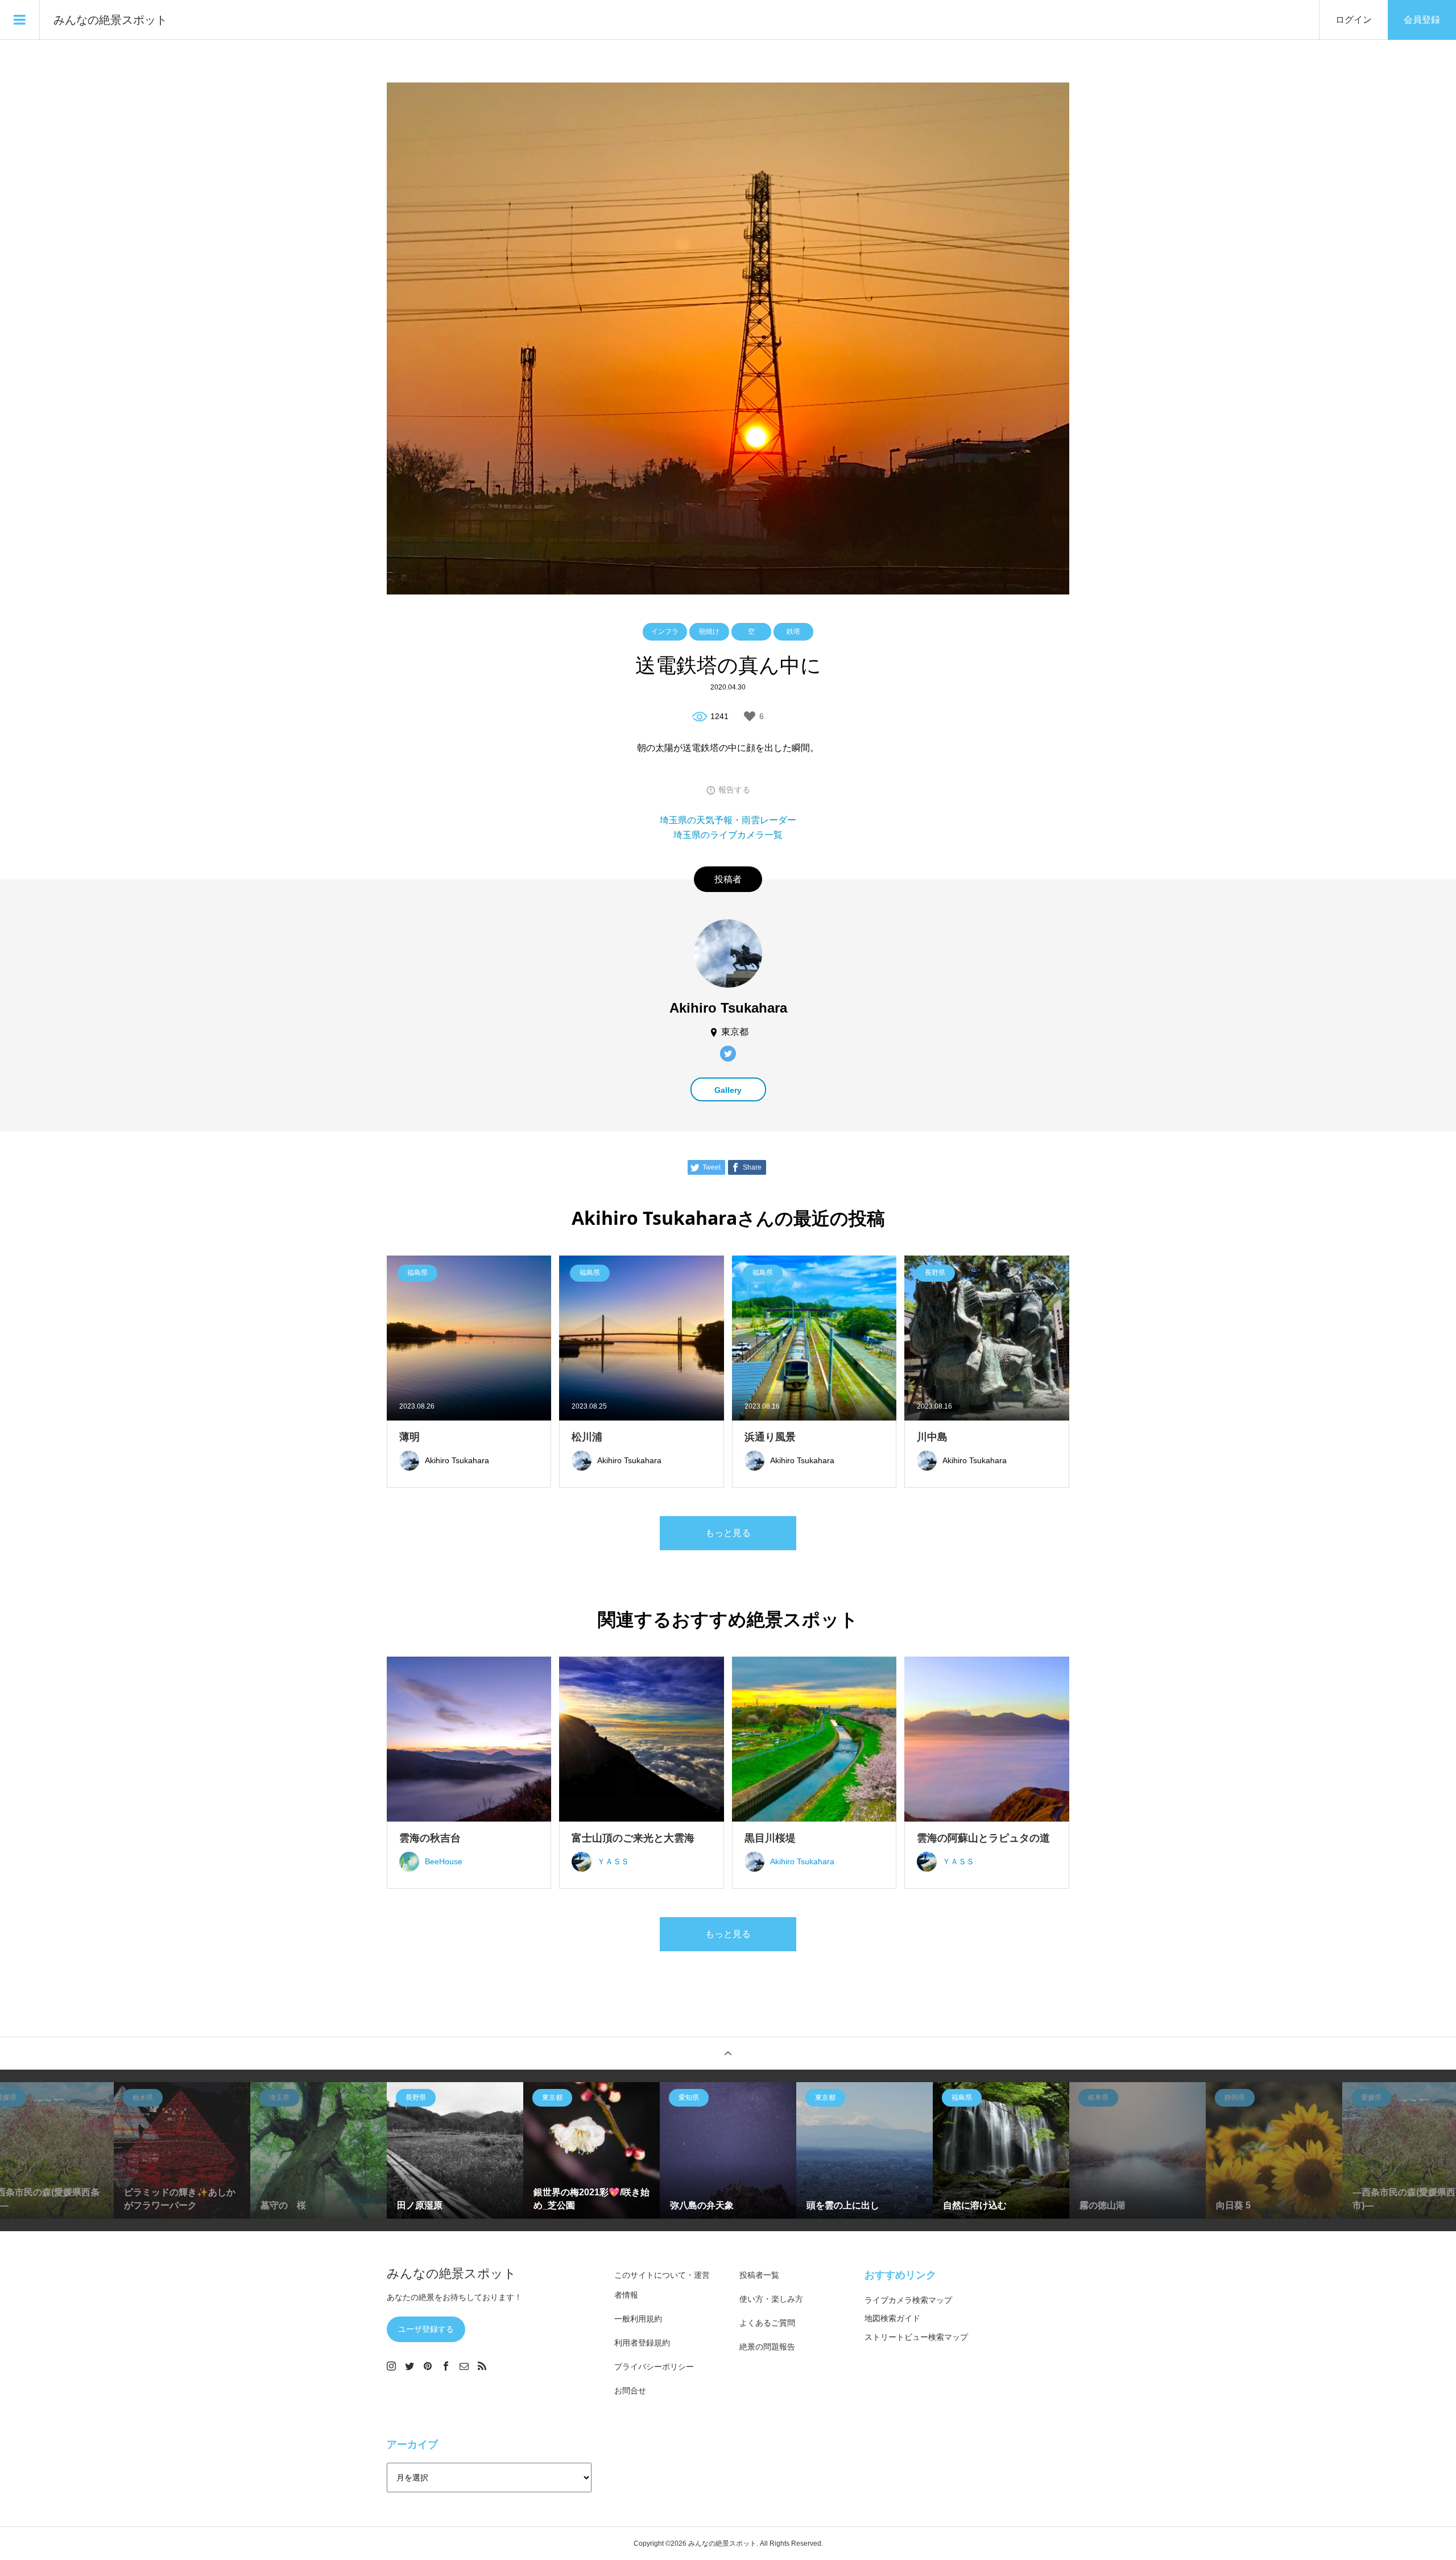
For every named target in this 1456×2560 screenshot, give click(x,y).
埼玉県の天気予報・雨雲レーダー (728, 820)
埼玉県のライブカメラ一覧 (728, 835)
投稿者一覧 (759, 2275)
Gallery (728, 1090)
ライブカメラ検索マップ (908, 2300)
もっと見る (728, 1533)
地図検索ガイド (892, 2318)
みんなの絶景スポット (110, 20)
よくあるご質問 (767, 2323)
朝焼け (709, 631)
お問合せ (630, 2390)
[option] (182, 2150)
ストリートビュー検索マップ (916, 2337)
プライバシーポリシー (654, 2367)
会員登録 (1422, 20)
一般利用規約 (638, 2319)
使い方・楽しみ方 (771, 2299)
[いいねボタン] (750, 716)
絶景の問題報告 (767, 2347)
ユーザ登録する (426, 2329)
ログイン (1354, 20)
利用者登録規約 (642, 2343)
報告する (734, 790)
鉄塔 (793, 631)
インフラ (665, 631)
